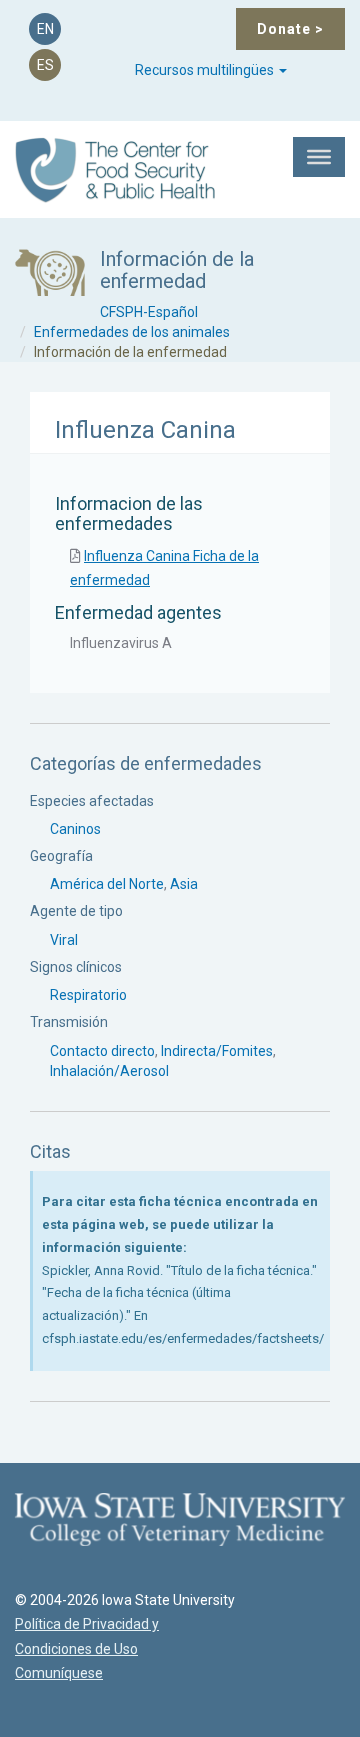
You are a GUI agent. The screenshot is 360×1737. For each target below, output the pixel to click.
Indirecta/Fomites (217, 1051)
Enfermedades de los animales (132, 332)
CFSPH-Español (149, 312)
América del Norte (107, 884)
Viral (64, 940)
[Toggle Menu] (319, 157)
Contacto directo (102, 1051)
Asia (184, 884)
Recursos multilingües (206, 70)
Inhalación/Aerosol (109, 1071)
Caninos (75, 829)
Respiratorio (88, 995)
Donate (290, 29)
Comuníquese (59, 1673)
